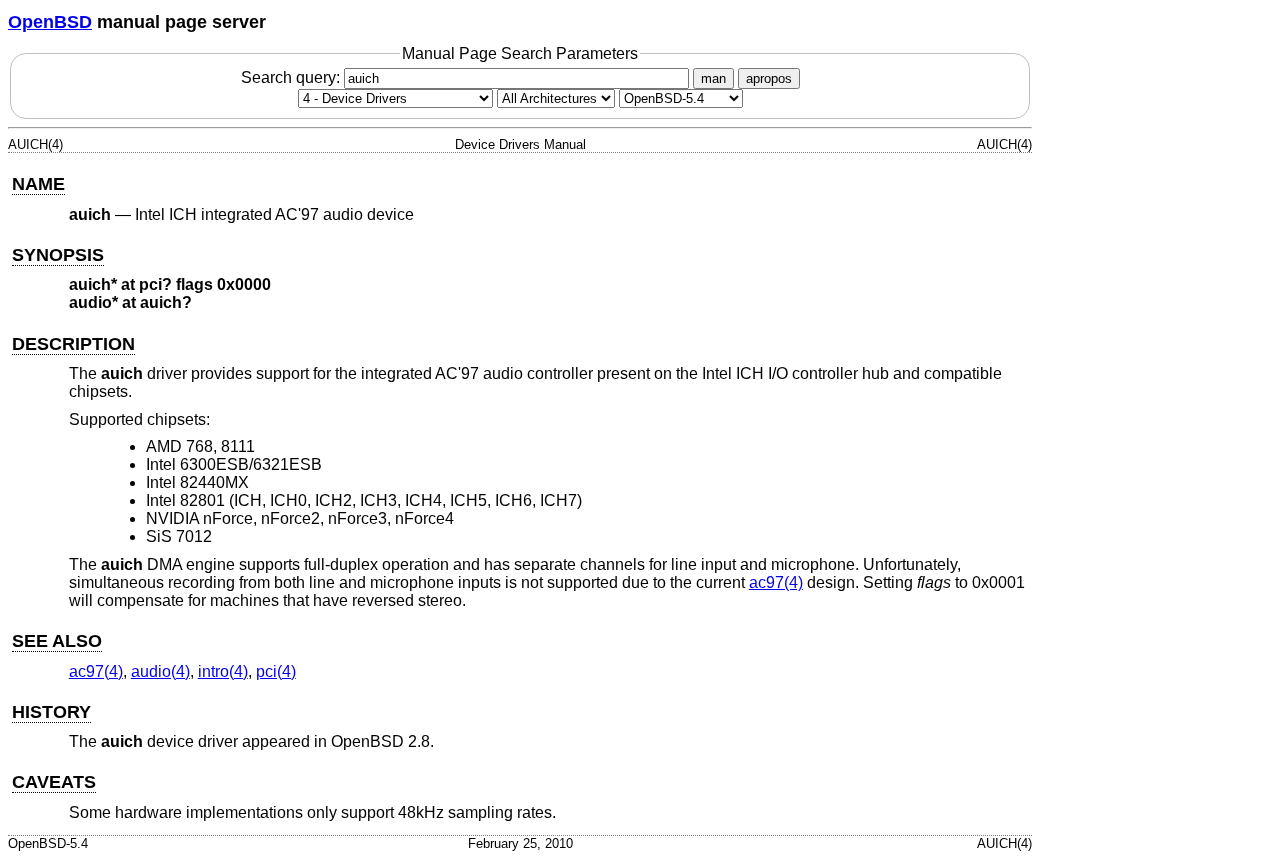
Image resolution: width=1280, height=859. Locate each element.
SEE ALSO (57, 641)
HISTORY (51, 712)
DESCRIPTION (73, 344)
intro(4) (223, 671)
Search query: (292, 77)
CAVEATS (54, 782)
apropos (769, 78)
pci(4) (276, 671)
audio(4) (160, 671)
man (713, 78)
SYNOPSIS (58, 255)
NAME (38, 184)
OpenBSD (50, 22)
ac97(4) (776, 582)
